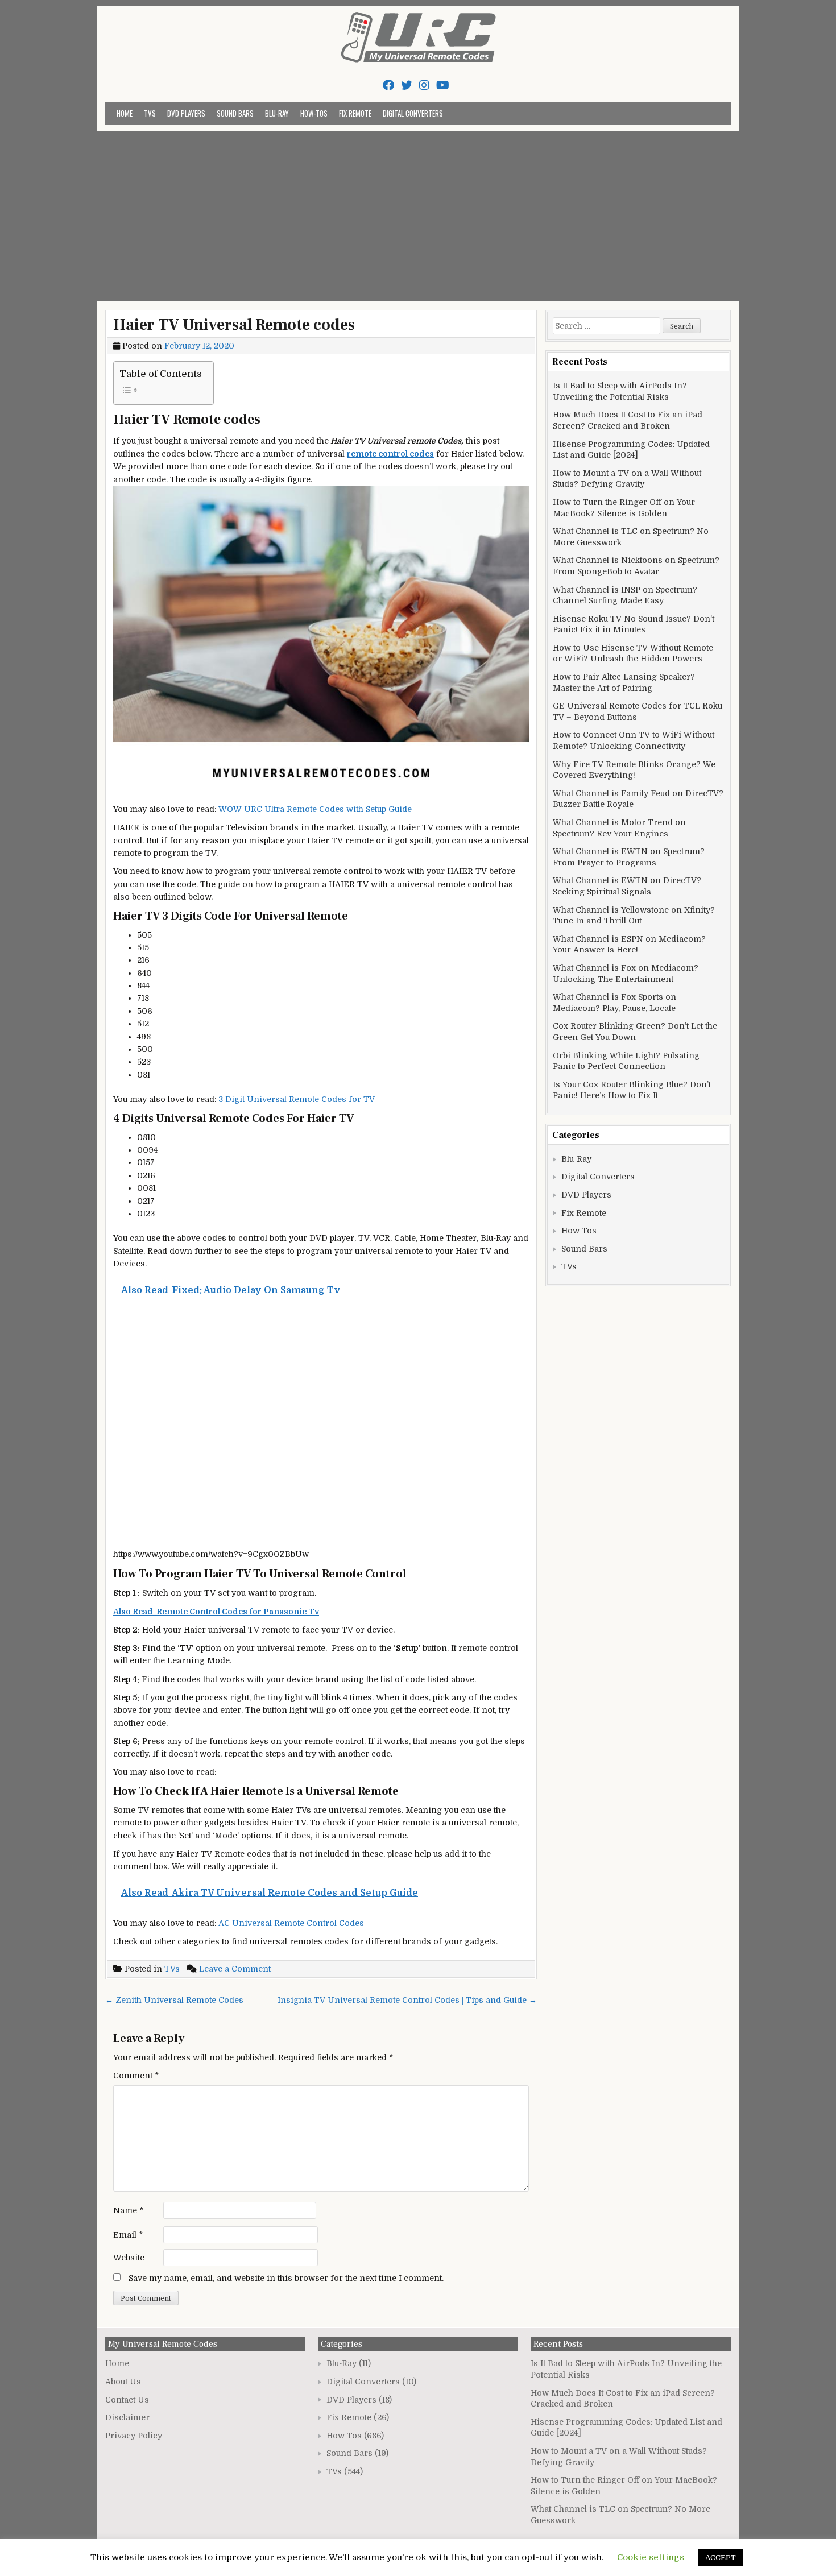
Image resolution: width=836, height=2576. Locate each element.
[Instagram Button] (424, 86)
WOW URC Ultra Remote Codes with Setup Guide (315, 809)
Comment (136, 2076)
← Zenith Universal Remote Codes (174, 2000)
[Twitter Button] (407, 86)
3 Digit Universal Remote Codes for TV (297, 1099)
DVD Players (186, 113)
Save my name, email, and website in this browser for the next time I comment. (286, 2278)
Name (128, 2210)
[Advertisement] (418, 216)
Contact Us (127, 2400)
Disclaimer (127, 2417)
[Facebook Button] (388, 86)
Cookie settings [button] (651, 2557)
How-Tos (314, 113)
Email (128, 2235)
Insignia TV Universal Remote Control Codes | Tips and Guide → (407, 2000)
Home (125, 113)
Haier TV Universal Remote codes (234, 325)
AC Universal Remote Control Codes (291, 1923)
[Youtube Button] (443, 86)
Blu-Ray (277, 113)
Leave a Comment (235, 1969)
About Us (123, 2382)
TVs (150, 113)
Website (129, 2258)
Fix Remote (355, 113)
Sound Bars (235, 113)
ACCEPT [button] (721, 2558)
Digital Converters (413, 113)
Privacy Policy (134, 2436)
